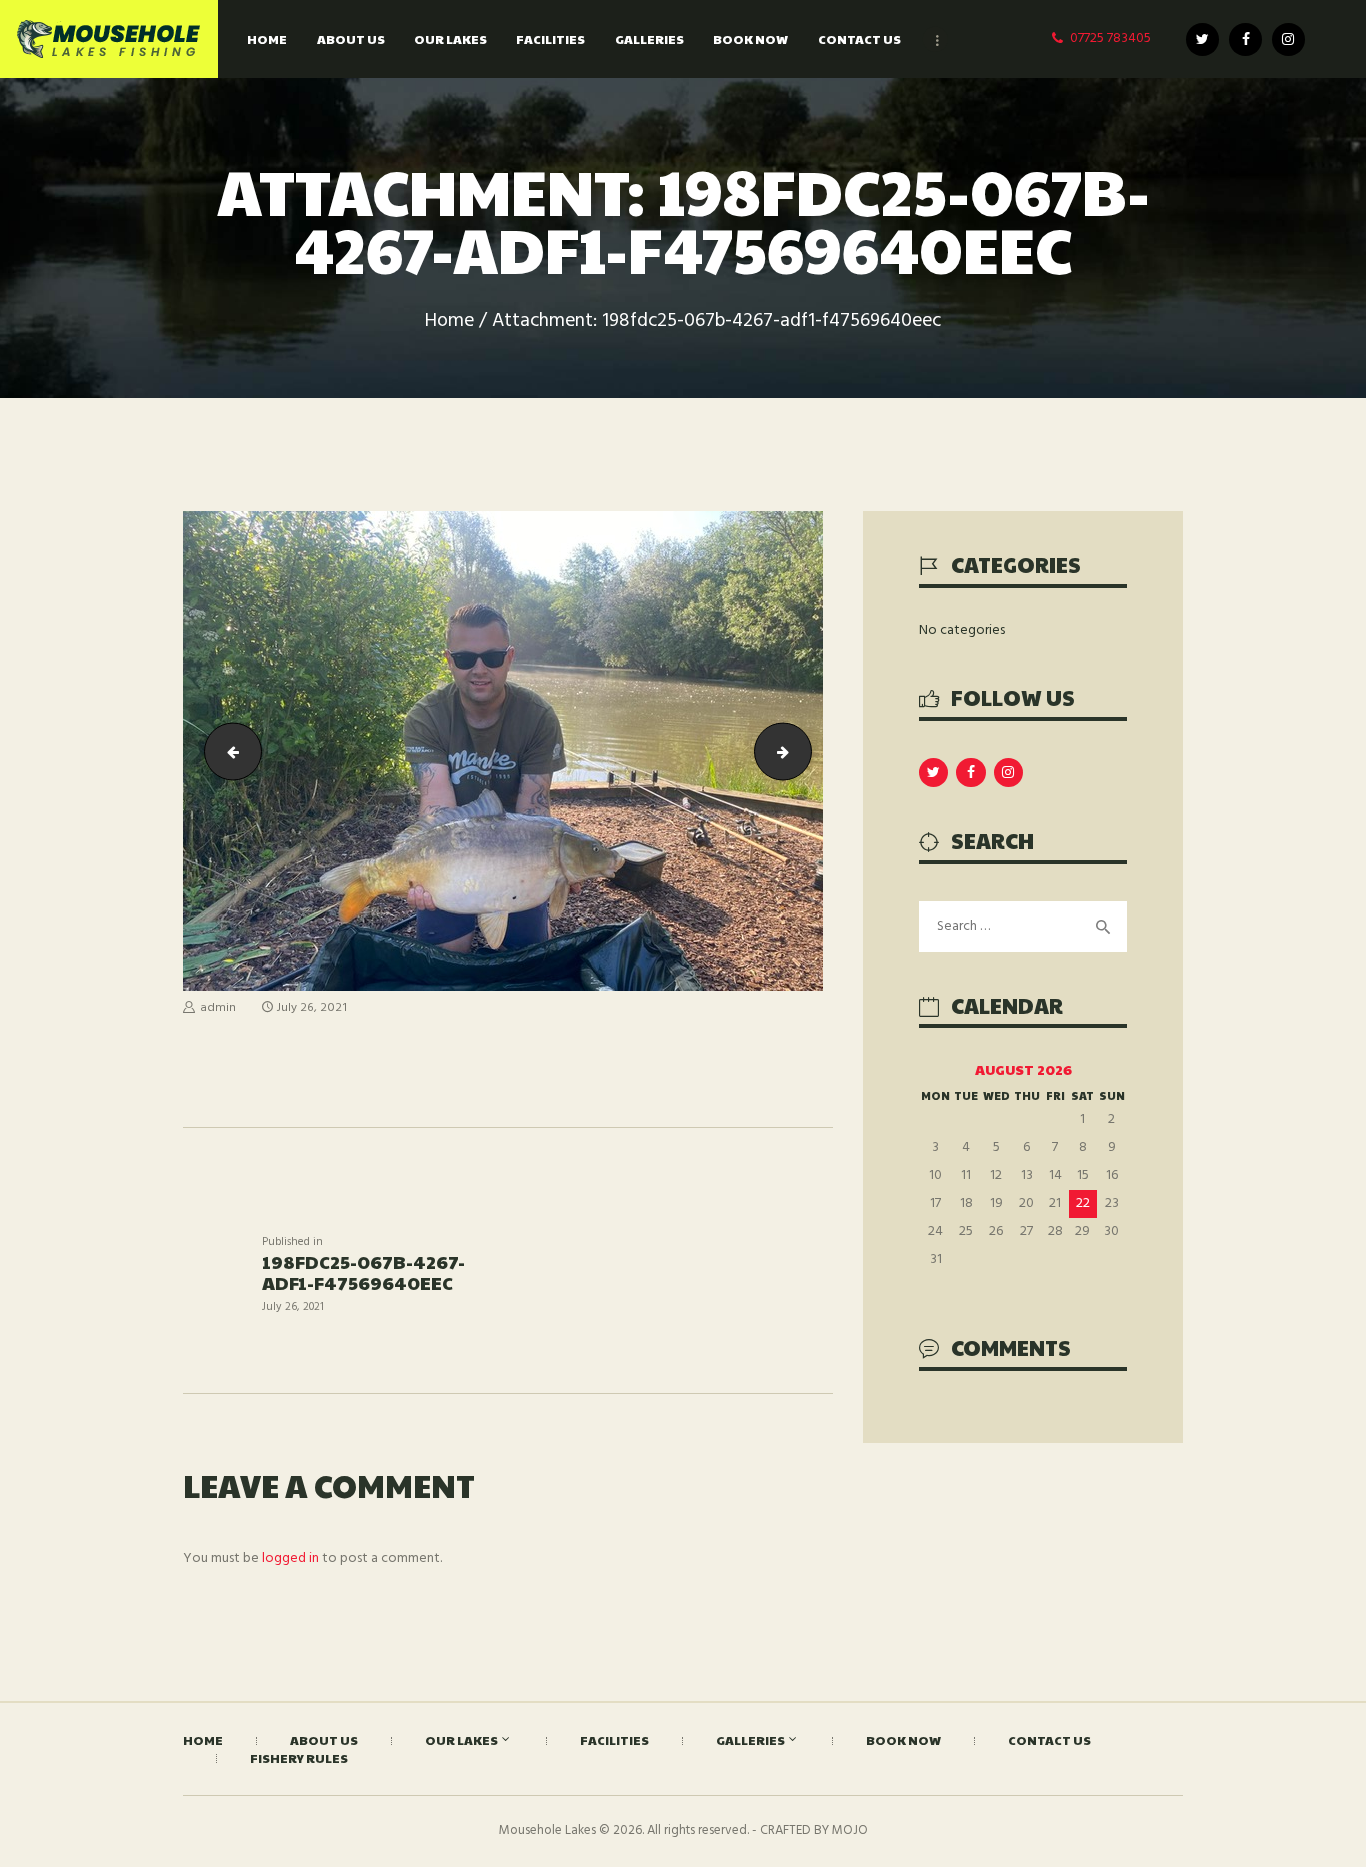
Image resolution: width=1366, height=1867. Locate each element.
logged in (290, 1558)
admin (218, 1008)
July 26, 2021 (312, 1008)
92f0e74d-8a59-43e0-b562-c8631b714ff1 (226, 750)
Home (449, 321)
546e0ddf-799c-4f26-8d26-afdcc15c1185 (804, 750)
